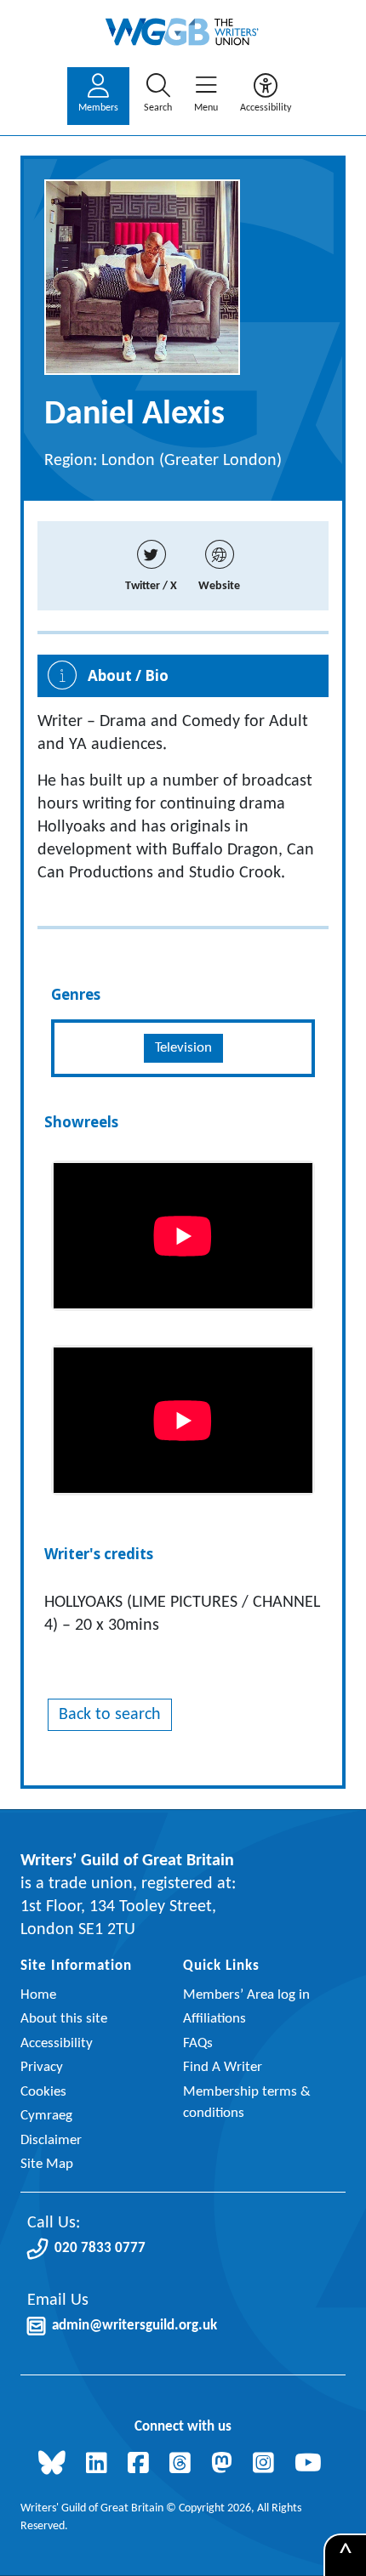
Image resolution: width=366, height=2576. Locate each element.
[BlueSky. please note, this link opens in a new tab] (55, 2465)
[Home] (183, 32)
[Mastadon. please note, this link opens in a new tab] (225, 2465)
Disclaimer (51, 2140)
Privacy (42, 2067)
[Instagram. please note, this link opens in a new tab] (267, 2465)
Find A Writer (223, 2067)
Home (38, 1995)
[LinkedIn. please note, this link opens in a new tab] (100, 2465)
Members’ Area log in (246, 1995)
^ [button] (346, 2556)
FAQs (198, 2043)
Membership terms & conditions (247, 2103)
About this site (64, 2019)
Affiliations (214, 2019)
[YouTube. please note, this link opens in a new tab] (312, 2465)
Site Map (47, 2164)
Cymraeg (46, 2116)
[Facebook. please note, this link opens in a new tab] (142, 2465)
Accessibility (57, 2043)
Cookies (43, 2092)
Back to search (110, 1715)
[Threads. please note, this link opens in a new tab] (183, 2465)
